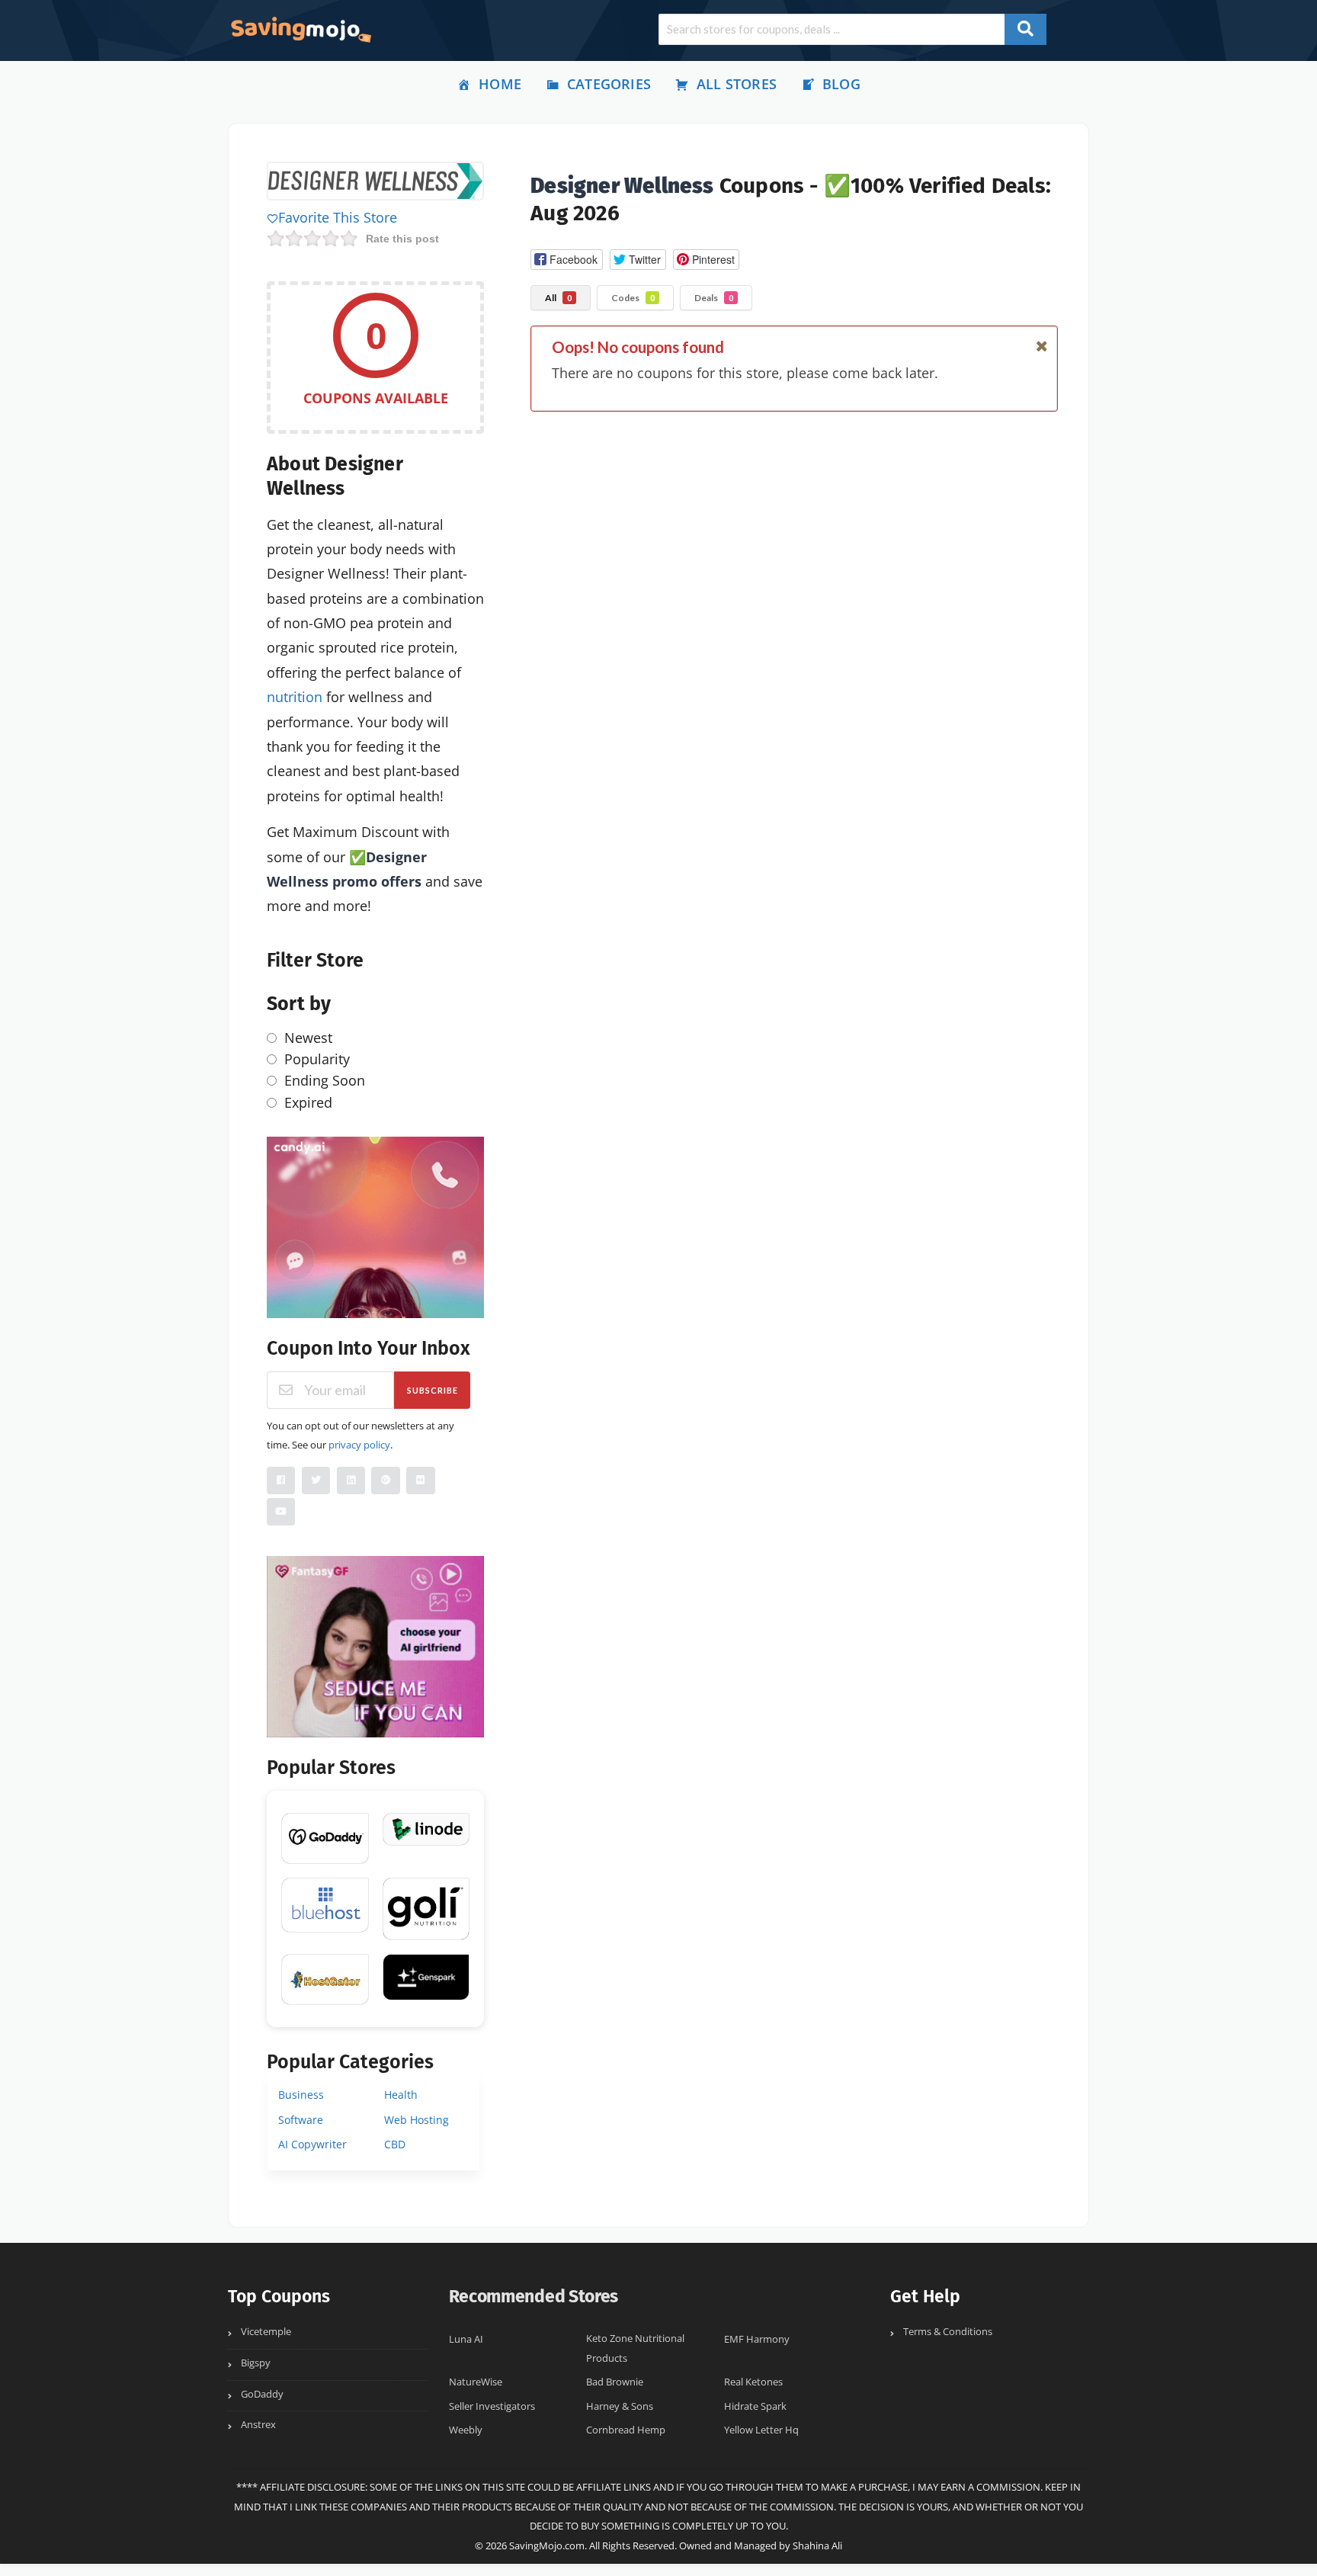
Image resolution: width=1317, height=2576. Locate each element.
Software (301, 2120)
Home (500, 84)
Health (401, 2095)
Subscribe (433, 1390)
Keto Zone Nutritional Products (635, 2348)
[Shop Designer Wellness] (375, 183)
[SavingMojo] (300, 29)
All (558, 298)
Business (301, 2095)
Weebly (466, 2430)
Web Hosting (417, 2120)
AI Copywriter (312, 2144)
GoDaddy (262, 2394)
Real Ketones (753, 2382)
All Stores (737, 84)
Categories (609, 84)
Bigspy (256, 2363)
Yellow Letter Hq (761, 2430)
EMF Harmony (757, 2339)
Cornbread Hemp (626, 2430)
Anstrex (258, 2425)
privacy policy (359, 1445)
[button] (566, 260)
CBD (395, 2144)
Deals (714, 298)
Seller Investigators (492, 2406)
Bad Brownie (615, 2382)
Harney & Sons (620, 2406)
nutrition (295, 697)
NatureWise (476, 2382)
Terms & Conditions (948, 2332)
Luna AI (466, 2339)
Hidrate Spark (755, 2406)
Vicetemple (266, 2332)
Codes (633, 298)
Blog (841, 84)
